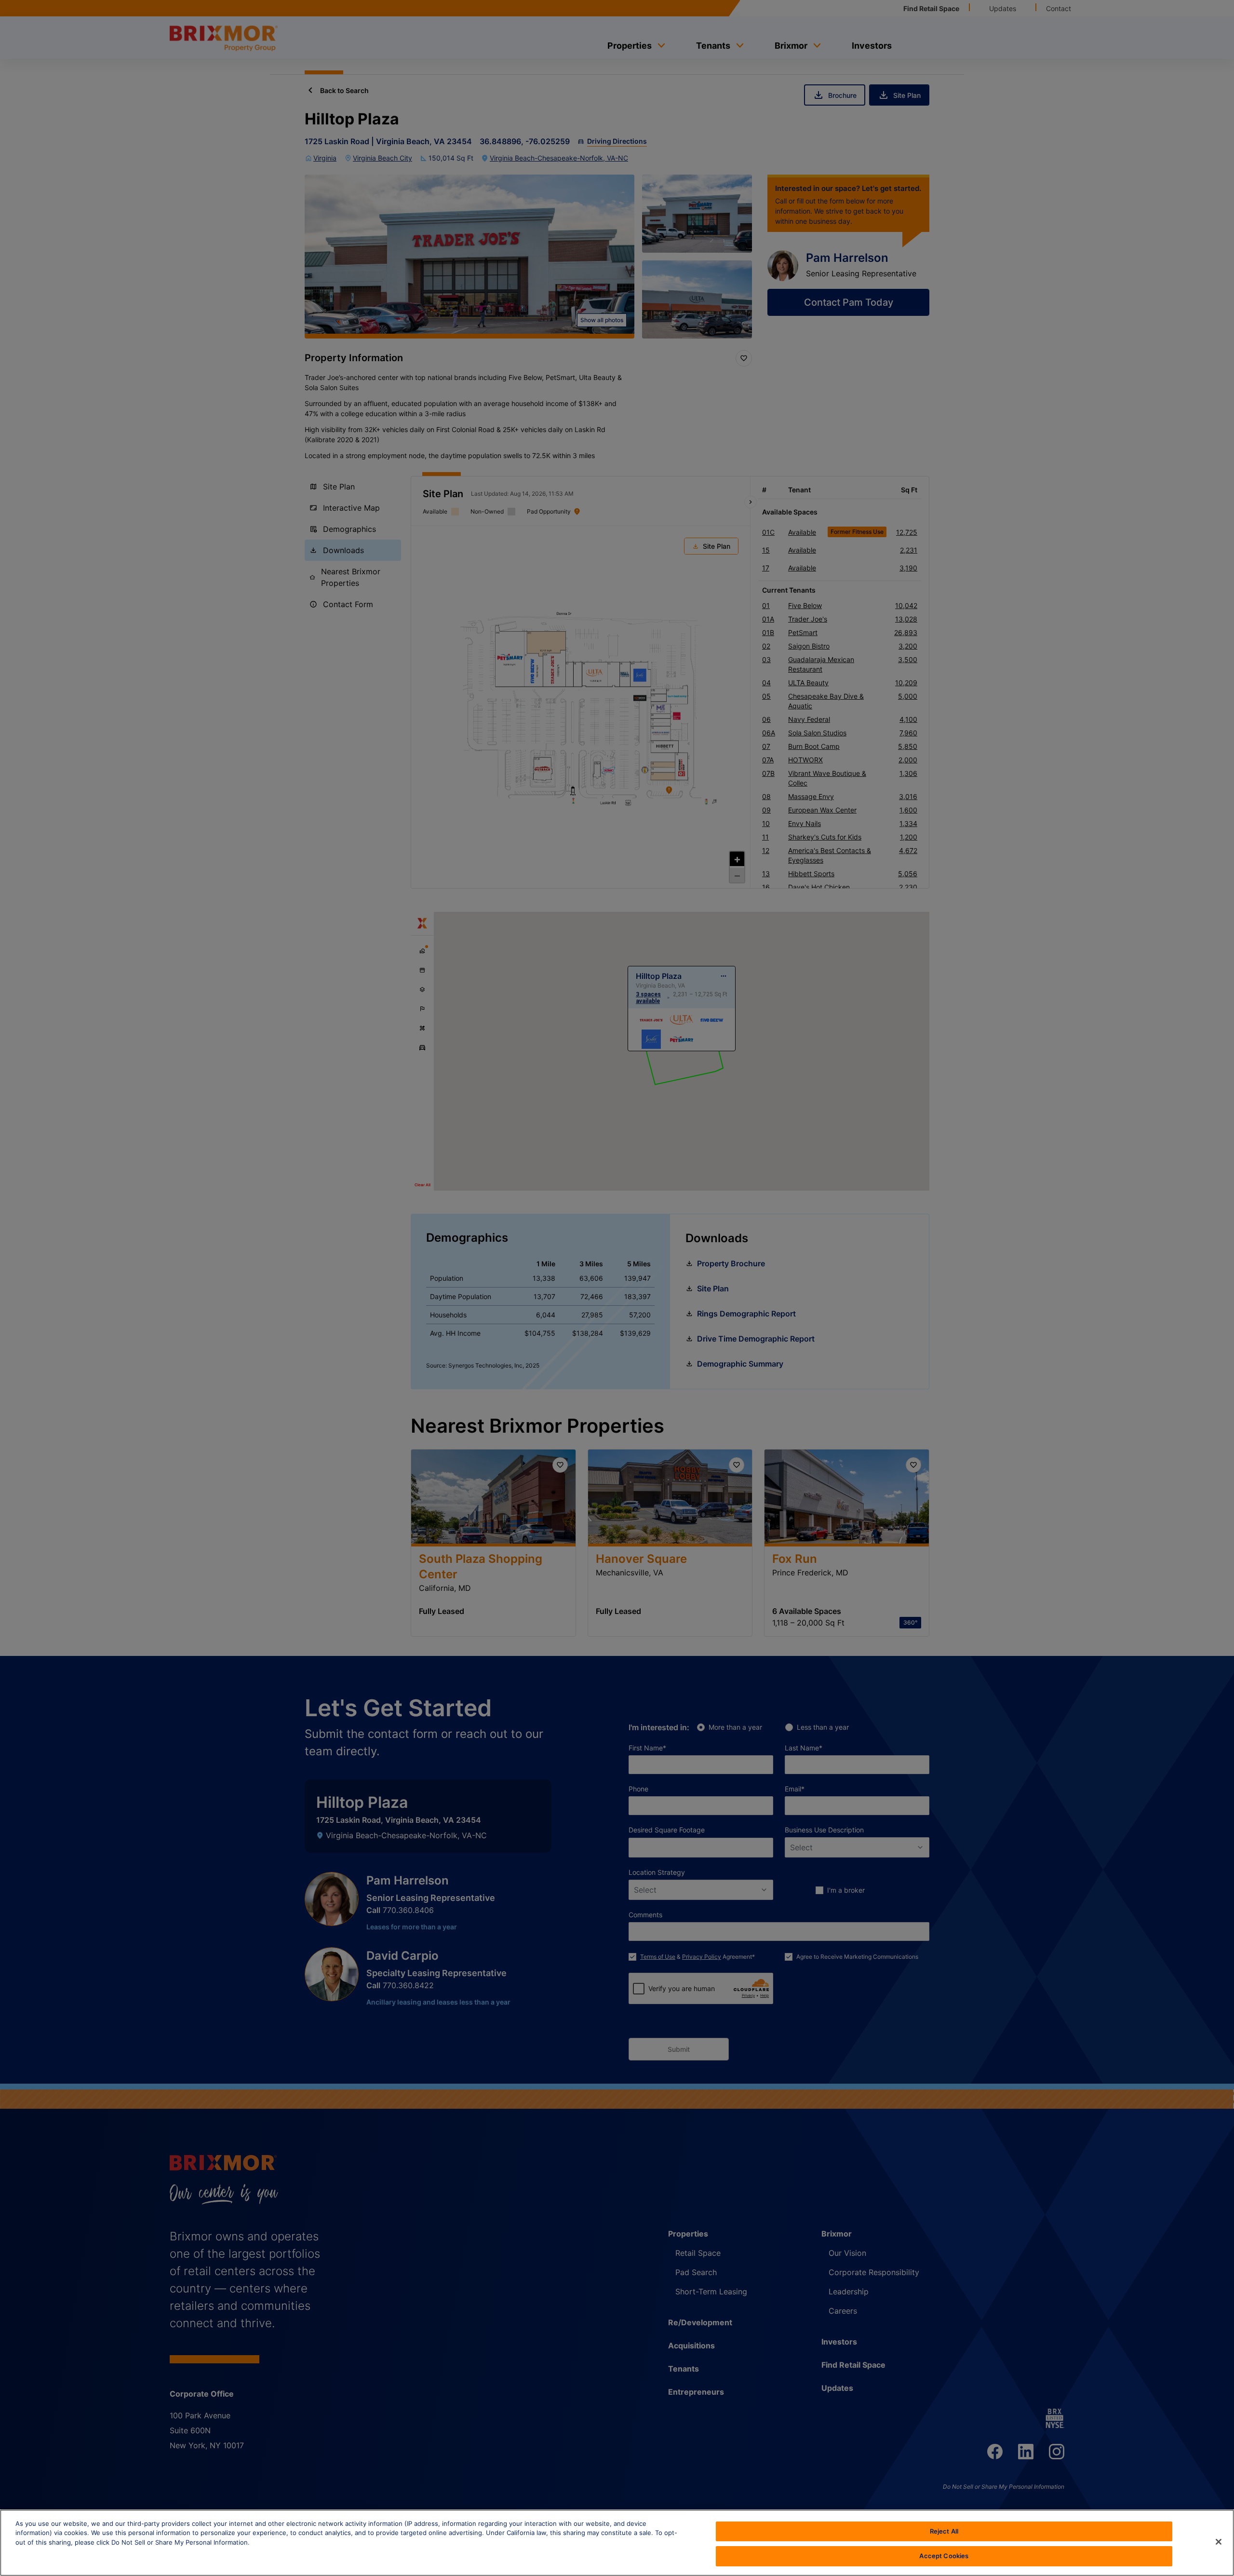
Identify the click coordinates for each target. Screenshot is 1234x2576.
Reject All (944, 2531)
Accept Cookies (944, 2556)
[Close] (1219, 2542)
